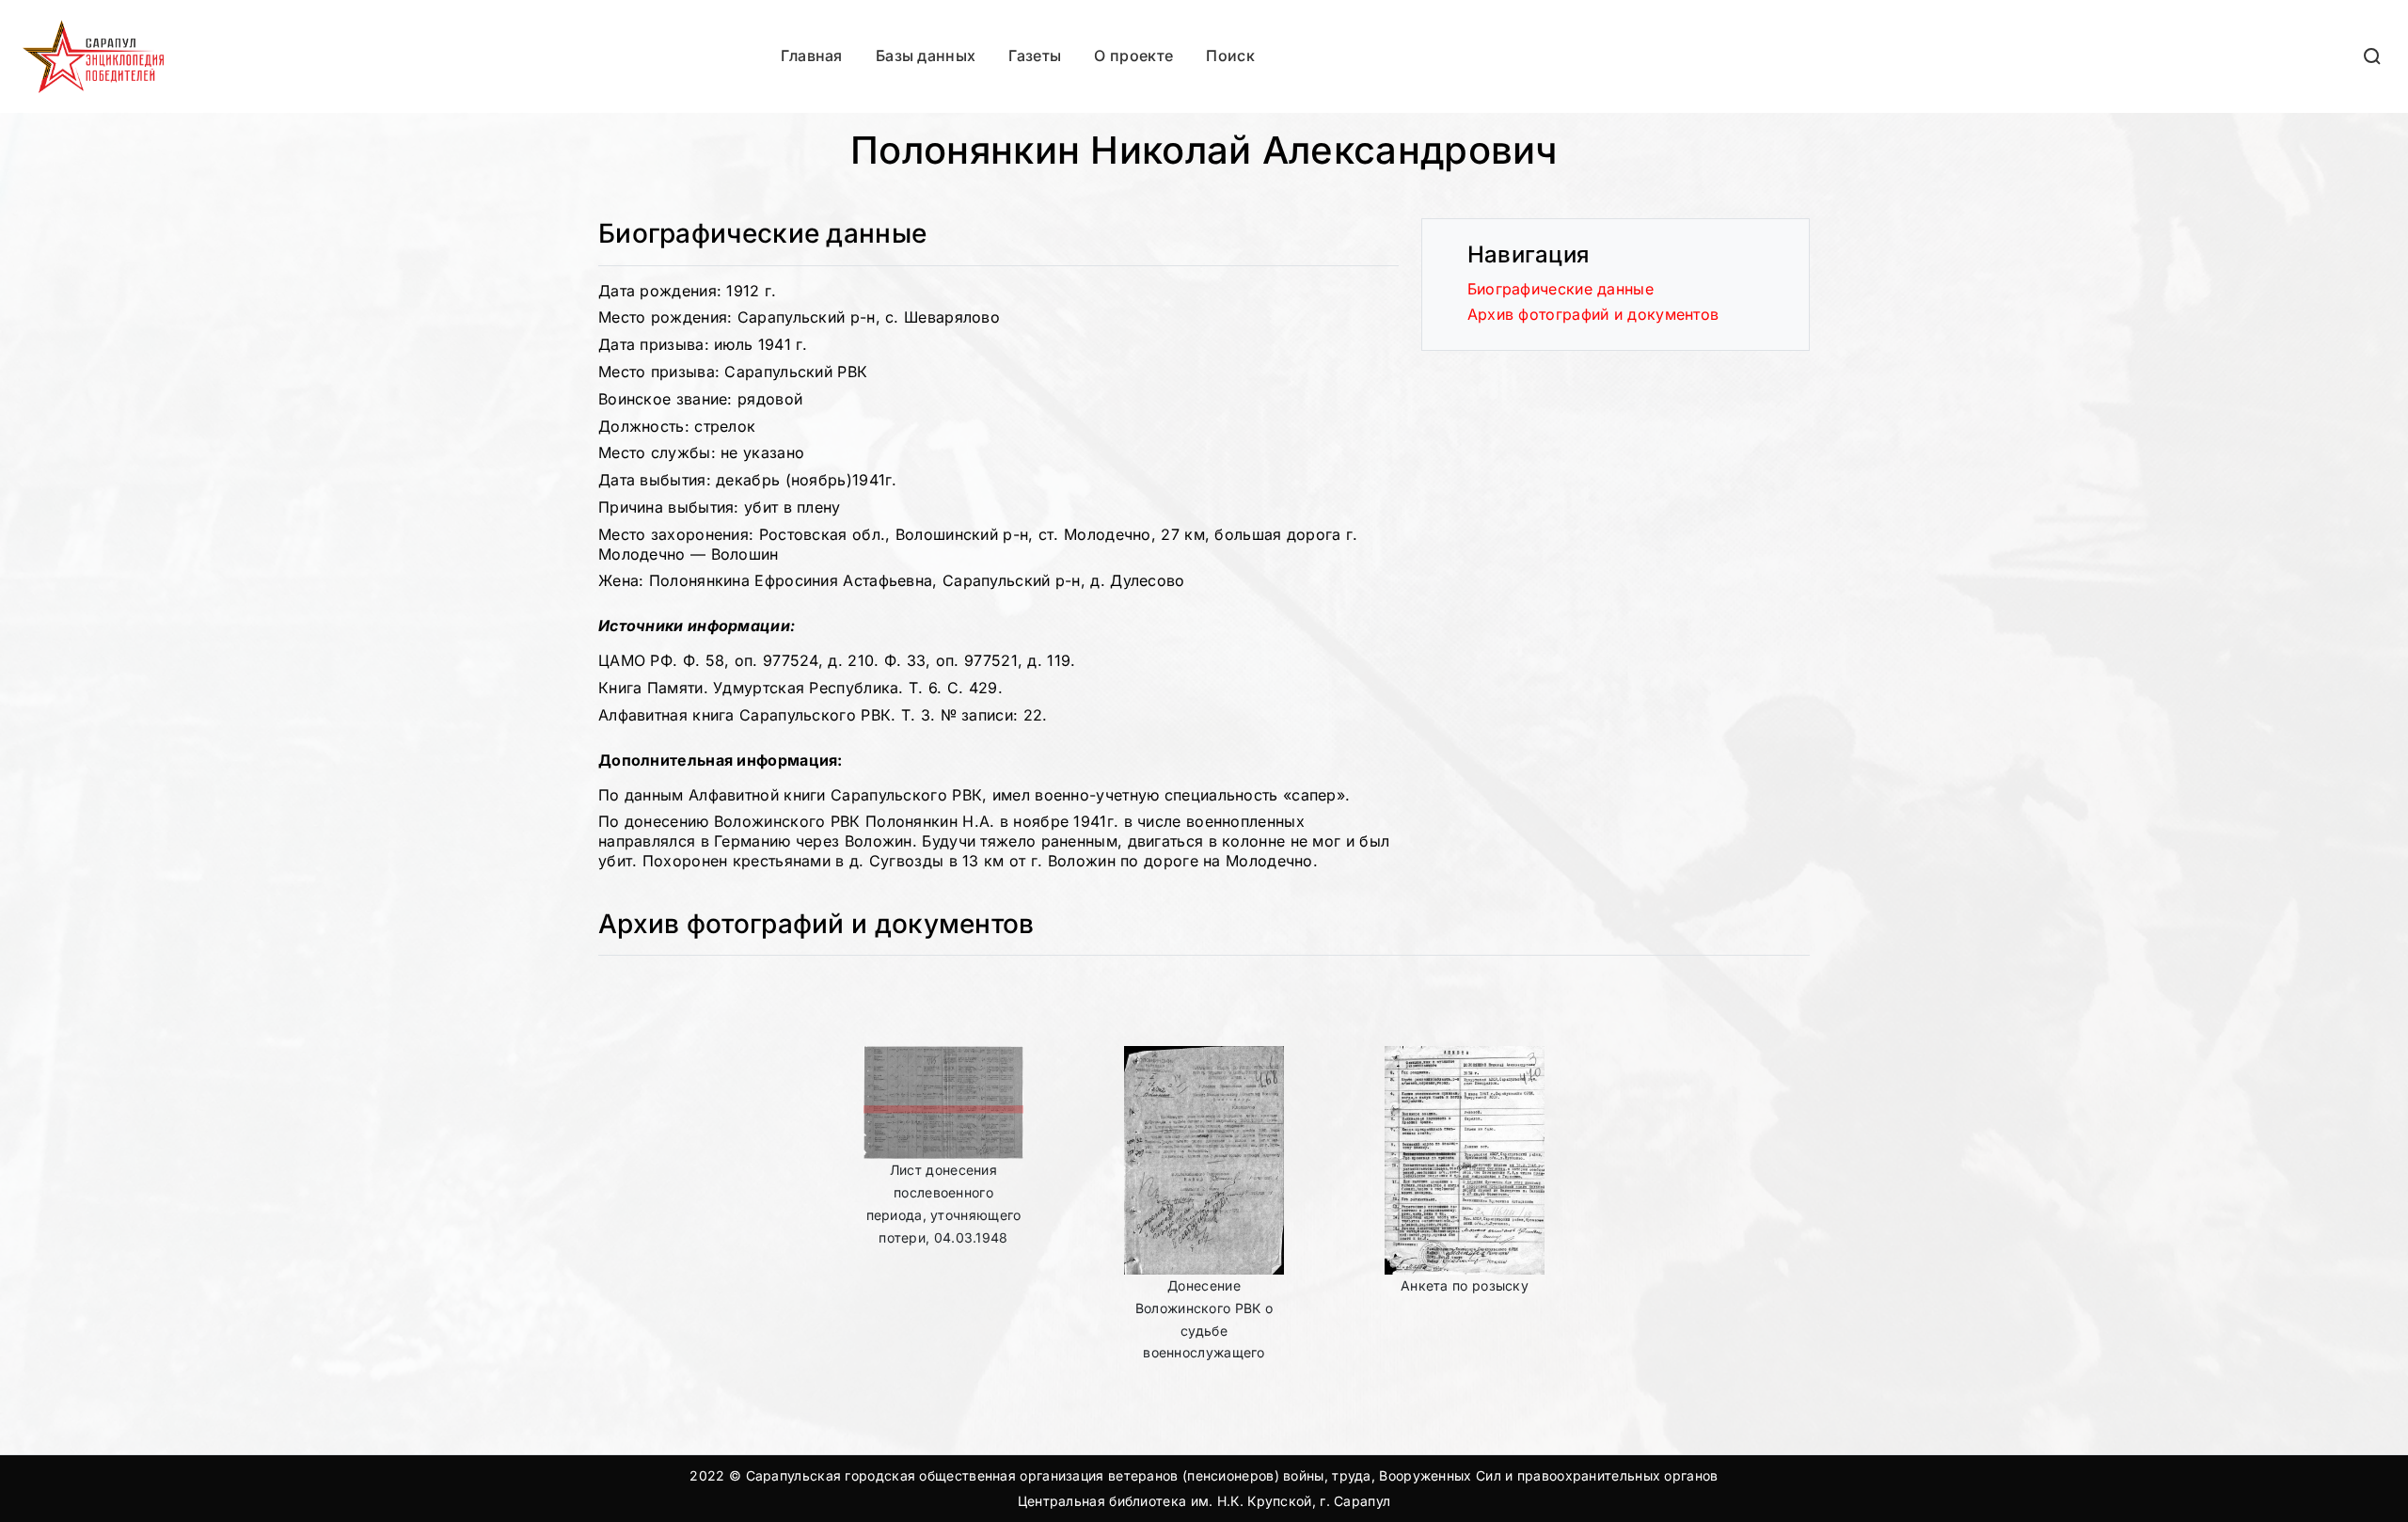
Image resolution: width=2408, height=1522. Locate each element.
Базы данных (926, 55)
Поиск (1230, 55)
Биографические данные (1560, 289)
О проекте (1133, 55)
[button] (2373, 56)
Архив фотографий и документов (1593, 314)
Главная (812, 55)
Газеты (1035, 55)
